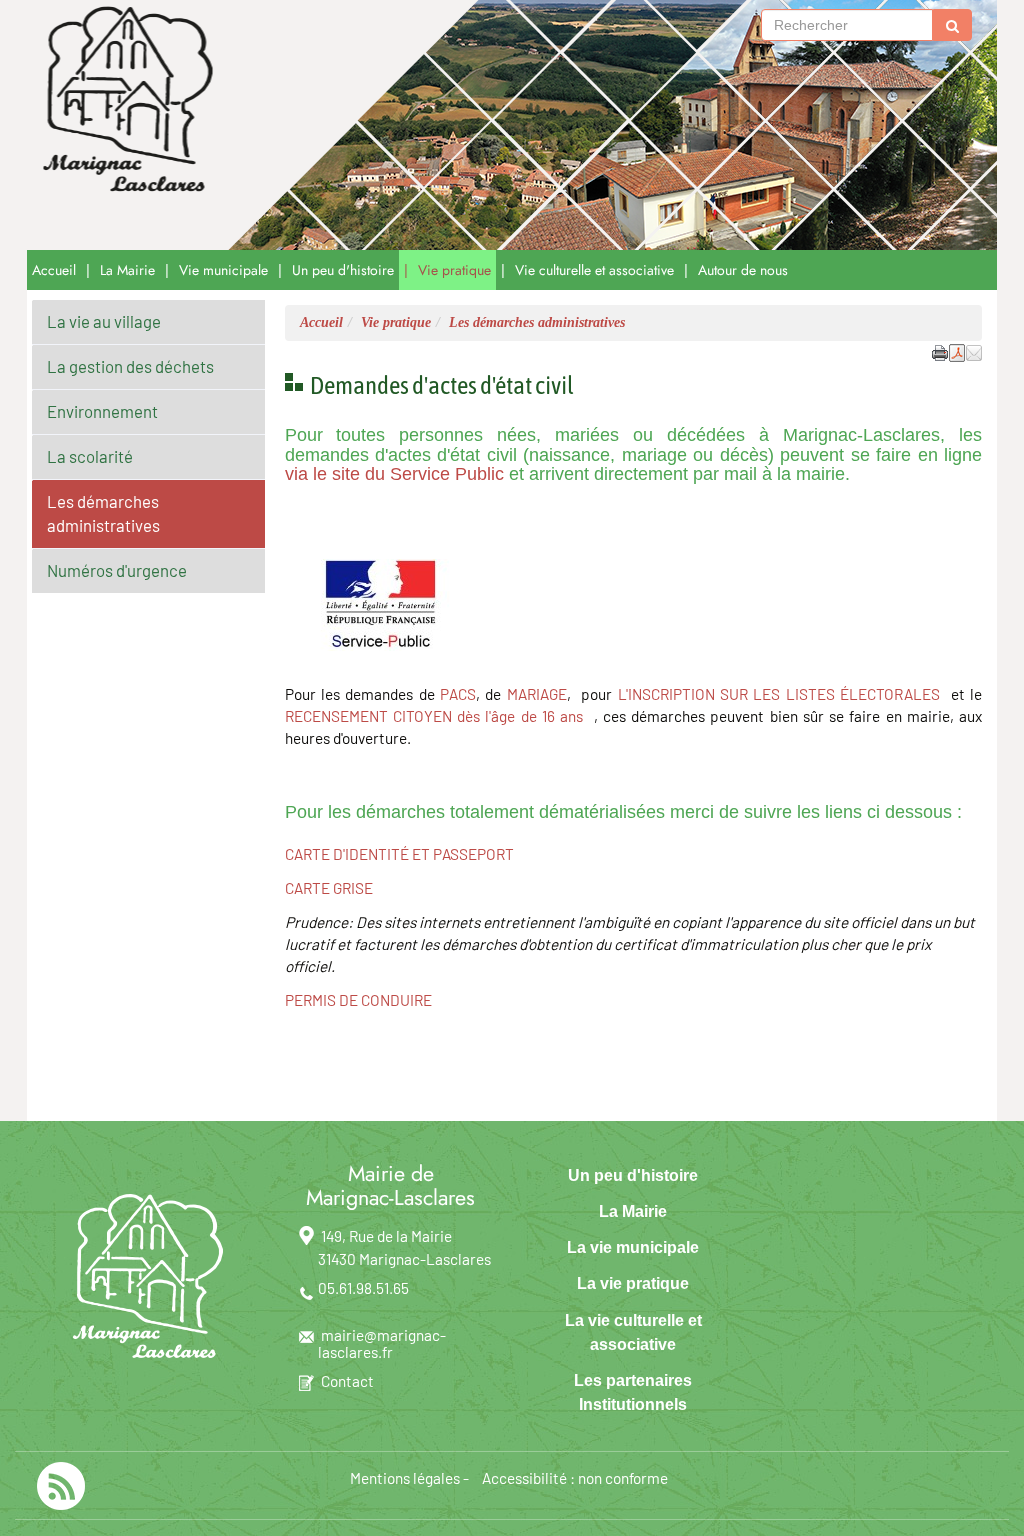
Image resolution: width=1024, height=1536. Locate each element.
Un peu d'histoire (343, 270)
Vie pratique (454, 270)
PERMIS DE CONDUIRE (358, 1000)
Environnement (102, 411)
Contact (347, 1381)
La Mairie (127, 270)
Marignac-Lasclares (351, 125)
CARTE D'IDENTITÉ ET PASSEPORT (399, 854)
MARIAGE (537, 694)
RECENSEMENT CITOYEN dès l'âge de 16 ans (434, 716)
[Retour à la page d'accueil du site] (123, 100)
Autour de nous (743, 270)
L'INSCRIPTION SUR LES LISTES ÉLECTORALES (779, 694)
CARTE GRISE (329, 888)
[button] (974, 351)
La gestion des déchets (130, 366)
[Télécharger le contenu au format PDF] (957, 351)
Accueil (54, 270)
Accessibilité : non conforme (575, 1478)
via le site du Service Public (394, 474)
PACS (458, 694)
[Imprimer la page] (940, 351)
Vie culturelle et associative (594, 270)
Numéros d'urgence (117, 570)
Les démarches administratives (103, 513)
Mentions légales (405, 1478)
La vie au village (104, 321)
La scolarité (90, 456)
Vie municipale (223, 270)
